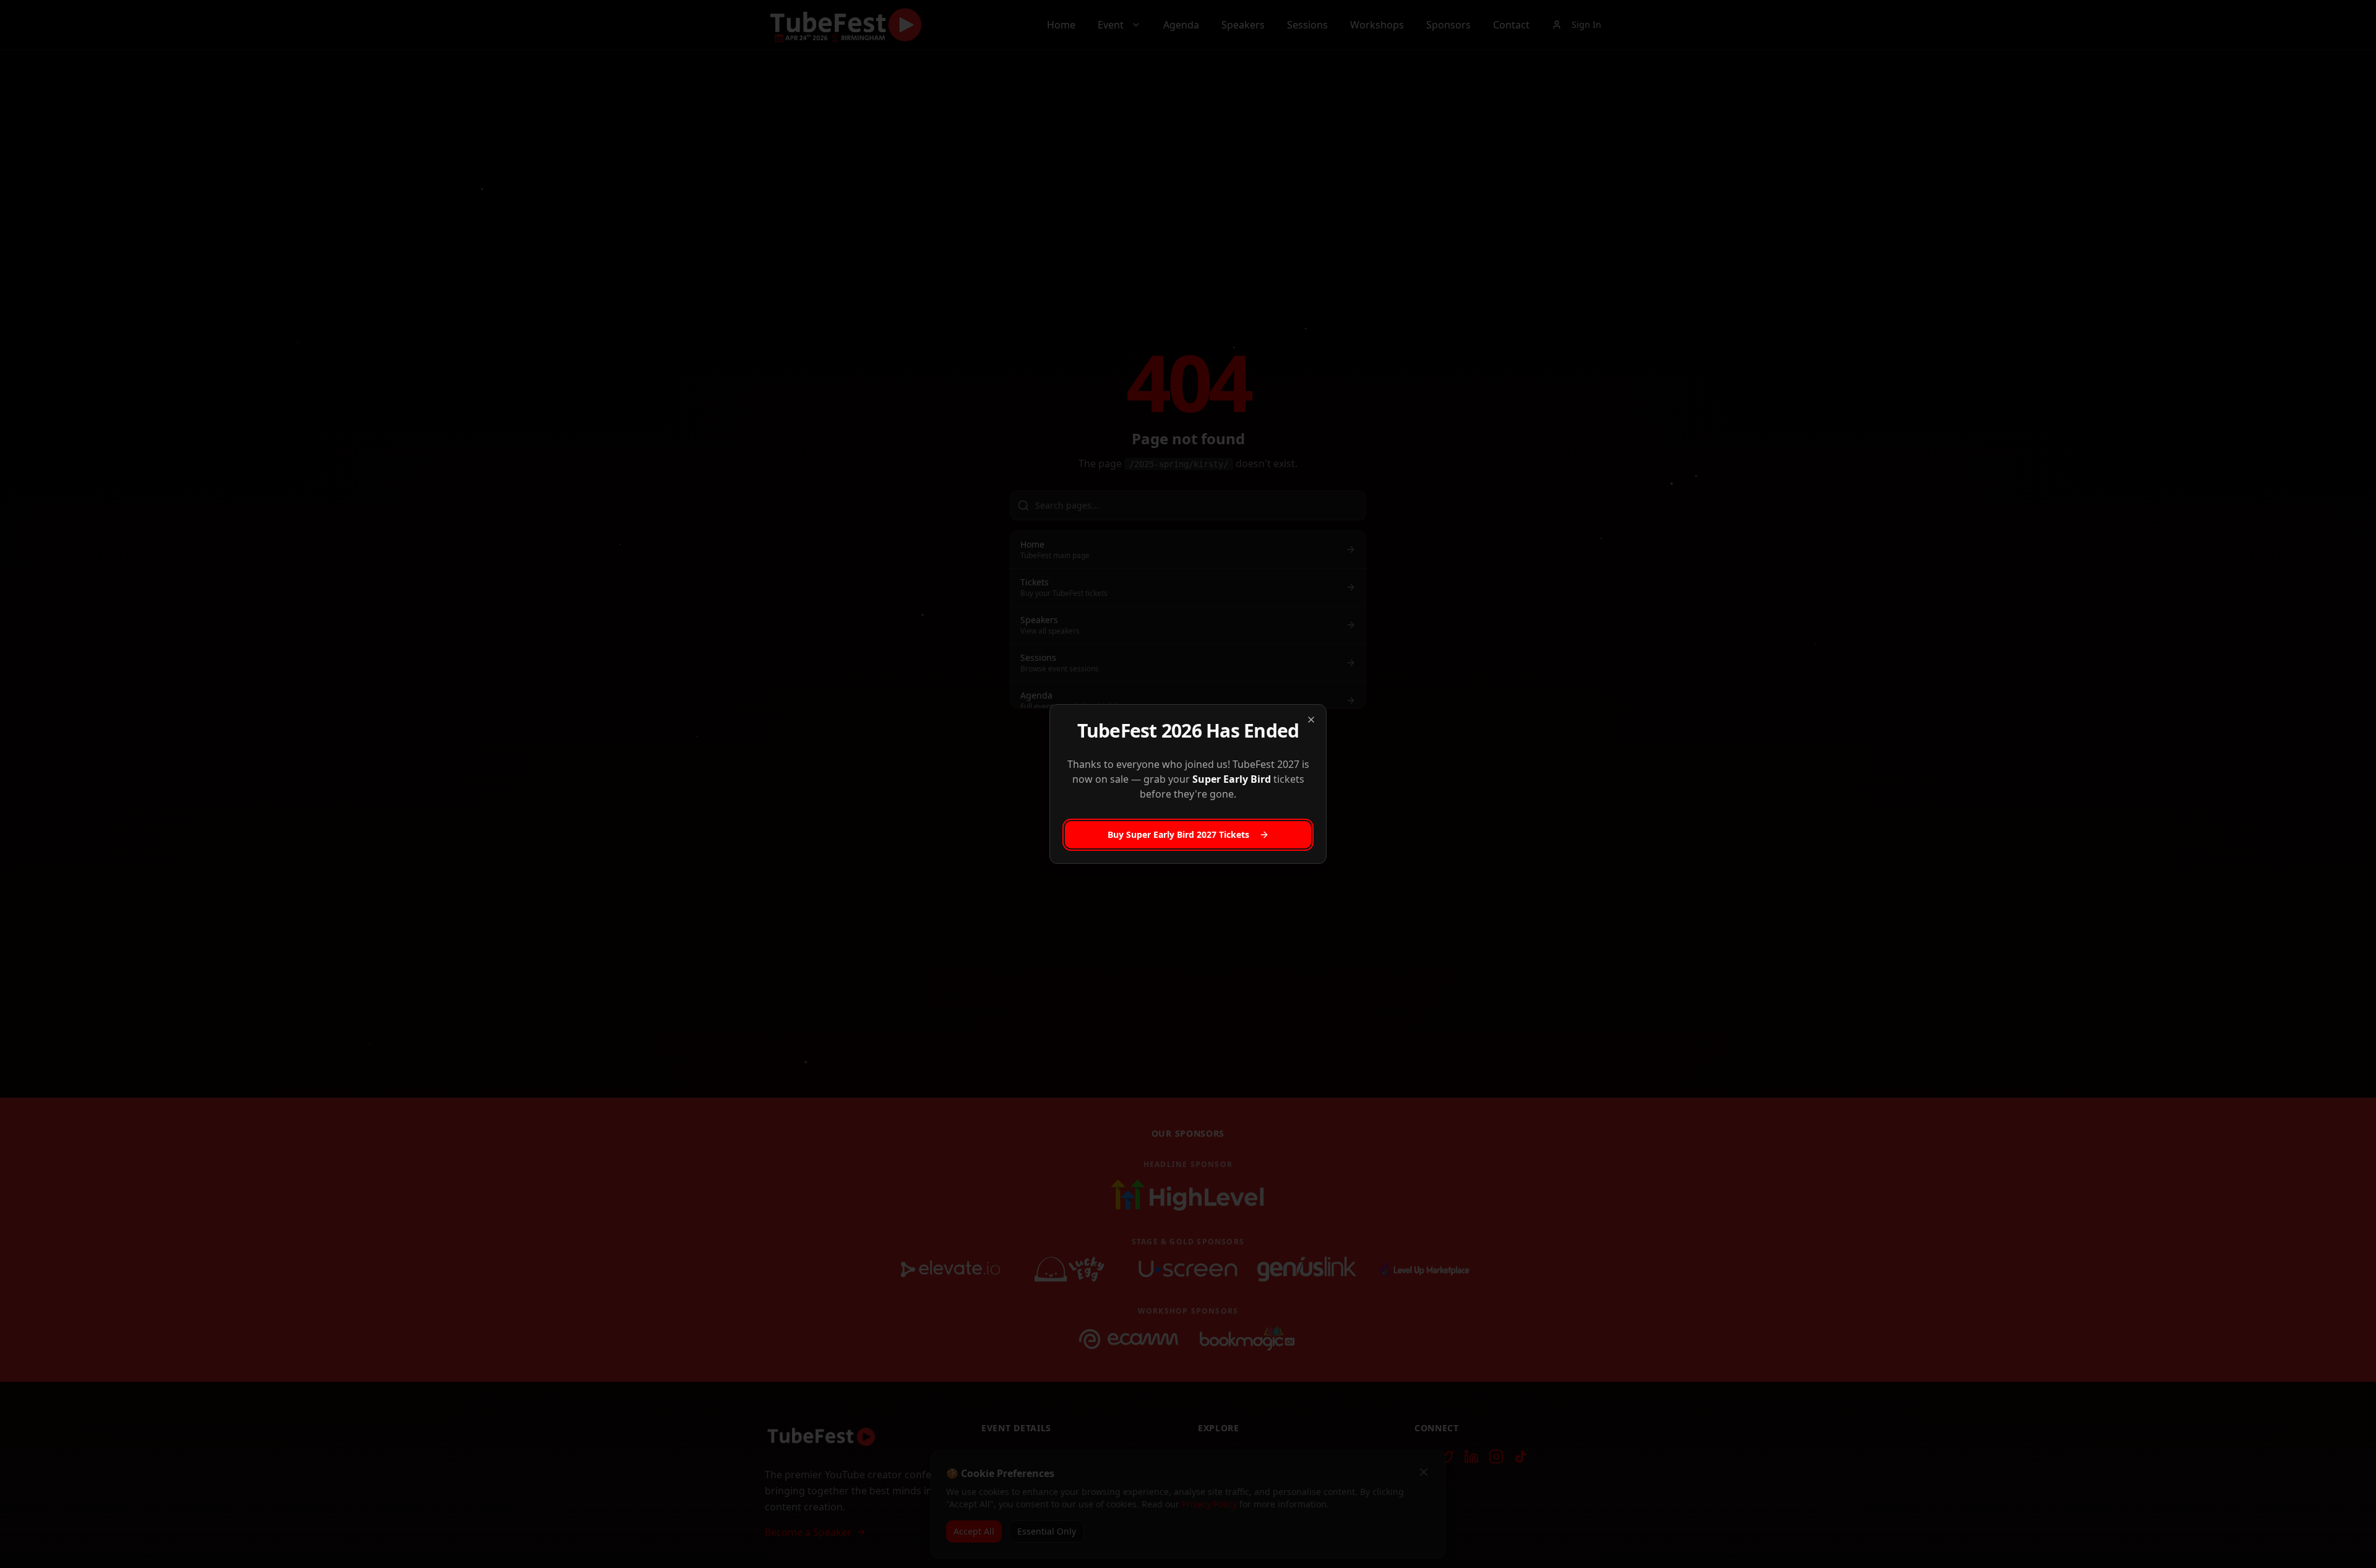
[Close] (1311, 720)
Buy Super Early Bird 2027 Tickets (1178, 834)
